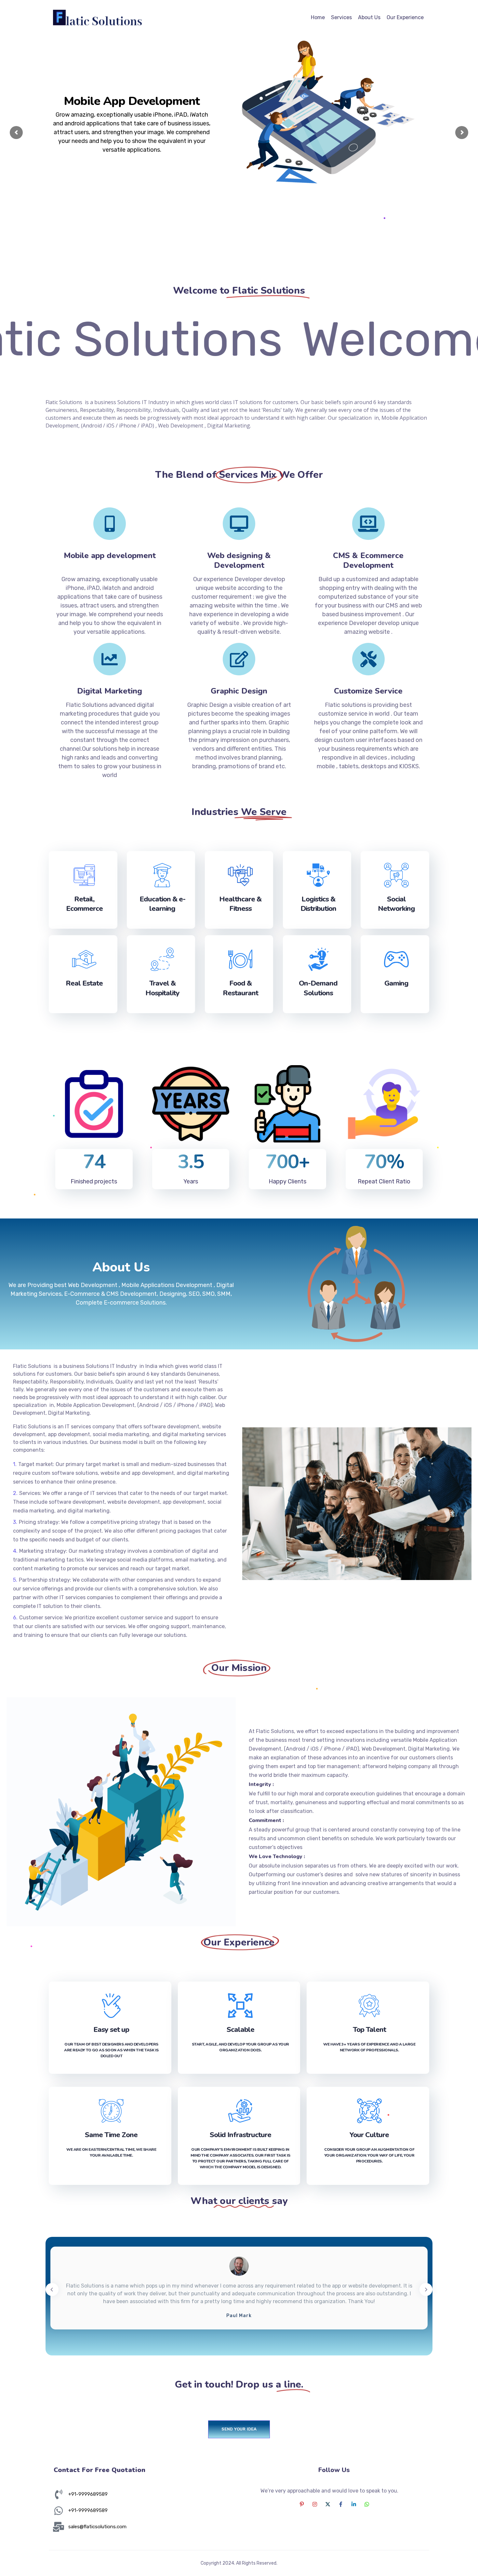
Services (341, 17)
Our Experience (405, 17)
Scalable (240, 2030)
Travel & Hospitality (162, 988)
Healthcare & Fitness (240, 904)
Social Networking (396, 904)
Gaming (396, 983)
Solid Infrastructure (240, 2135)
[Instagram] (315, 2504)
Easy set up (111, 2030)
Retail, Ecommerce (84, 904)
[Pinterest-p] (302, 2504)
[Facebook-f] (341, 2504)
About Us (369, 17)
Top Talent (369, 2030)
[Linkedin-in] (354, 2504)
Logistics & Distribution (318, 904)
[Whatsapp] (367, 2504)
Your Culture (369, 2135)
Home (318, 17)
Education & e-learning (162, 904)
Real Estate (84, 983)
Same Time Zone (111, 2135)
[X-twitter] (328, 2504)
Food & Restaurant (240, 988)
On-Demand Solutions (318, 988)
